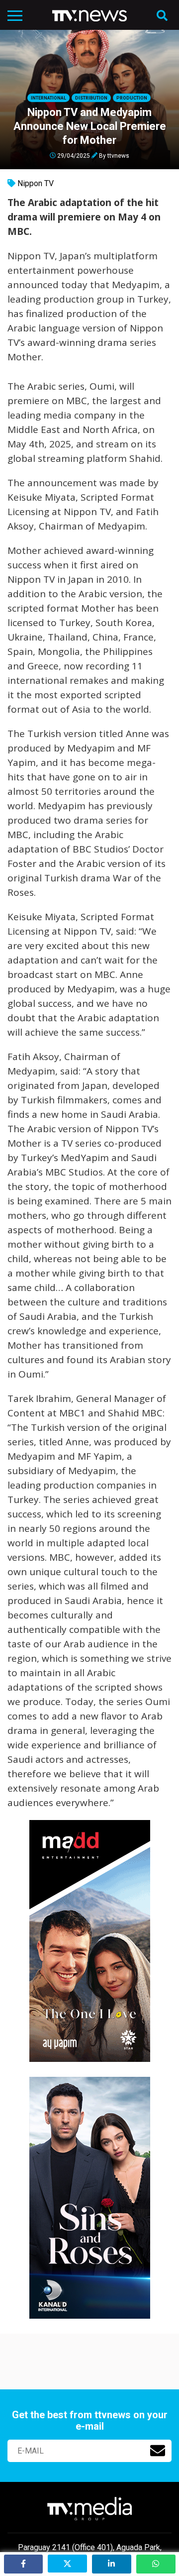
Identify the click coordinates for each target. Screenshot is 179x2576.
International (48, 98)
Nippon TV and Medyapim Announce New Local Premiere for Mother (90, 126)
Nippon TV (36, 183)
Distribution (91, 98)
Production (132, 98)
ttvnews (118, 155)
